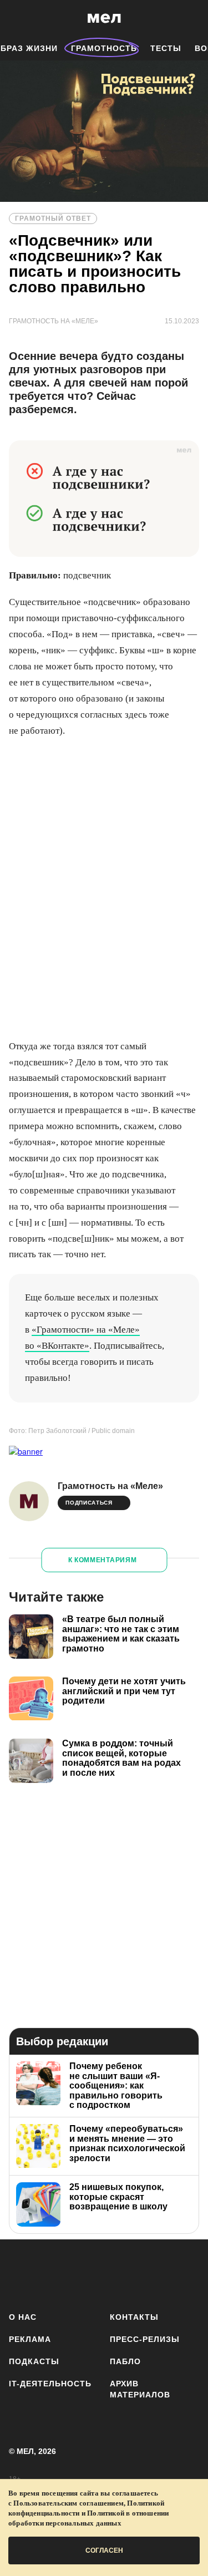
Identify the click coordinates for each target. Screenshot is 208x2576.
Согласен (104, 2550)
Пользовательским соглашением (69, 2503)
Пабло (125, 2361)
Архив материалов (140, 2389)
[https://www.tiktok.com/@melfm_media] (119, 2273)
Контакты (134, 2317)
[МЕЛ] (104, 18)
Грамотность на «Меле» (110, 1486)
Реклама (30, 2339)
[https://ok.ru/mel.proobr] (184, 2273)
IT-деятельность (50, 2384)
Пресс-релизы (145, 2339)
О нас (23, 2317)
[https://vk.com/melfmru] (86, 2273)
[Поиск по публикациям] (17, 18)
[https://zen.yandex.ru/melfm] (54, 2273)
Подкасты (34, 2361)
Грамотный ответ (53, 219)
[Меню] (191, 18)
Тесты (166, 48)
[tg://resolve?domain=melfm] (21, 2273)
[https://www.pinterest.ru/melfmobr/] (152, 2273)
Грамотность (104, 48)
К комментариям (103, 1560)
